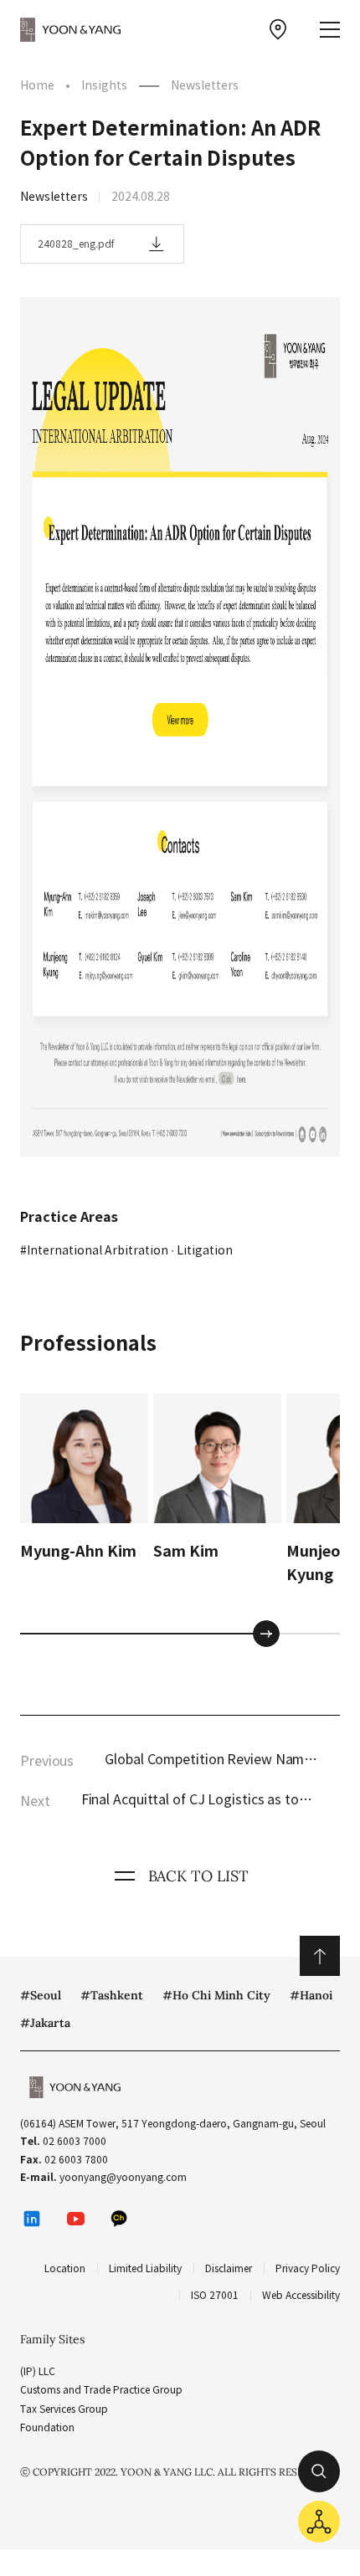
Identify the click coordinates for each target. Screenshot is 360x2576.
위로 (320, 1956)
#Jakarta (45, 2023)
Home (37, 85)
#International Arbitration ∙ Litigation (126, 1250)
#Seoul (41, 1995)
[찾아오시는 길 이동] (278, 29)
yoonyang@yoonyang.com (123, 2177)
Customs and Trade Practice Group (101, 2390)
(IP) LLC (38, 2371)
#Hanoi (311, 1995)
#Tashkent (112, 1995)
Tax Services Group (64, 2409)
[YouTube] (75, 2219)
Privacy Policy (308, 2268)
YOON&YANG (70, 29)
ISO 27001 (215, 2295)
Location (65, 2268)
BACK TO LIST (198, 1876)
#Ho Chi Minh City (216, 1995)
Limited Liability (145, 2268)
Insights (104, 85)
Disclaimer (229, 2268)
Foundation (47, 2427)
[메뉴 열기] (330, 30)
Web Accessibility (301, 2295)
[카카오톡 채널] (119, 2219)
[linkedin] (32, 2219)
